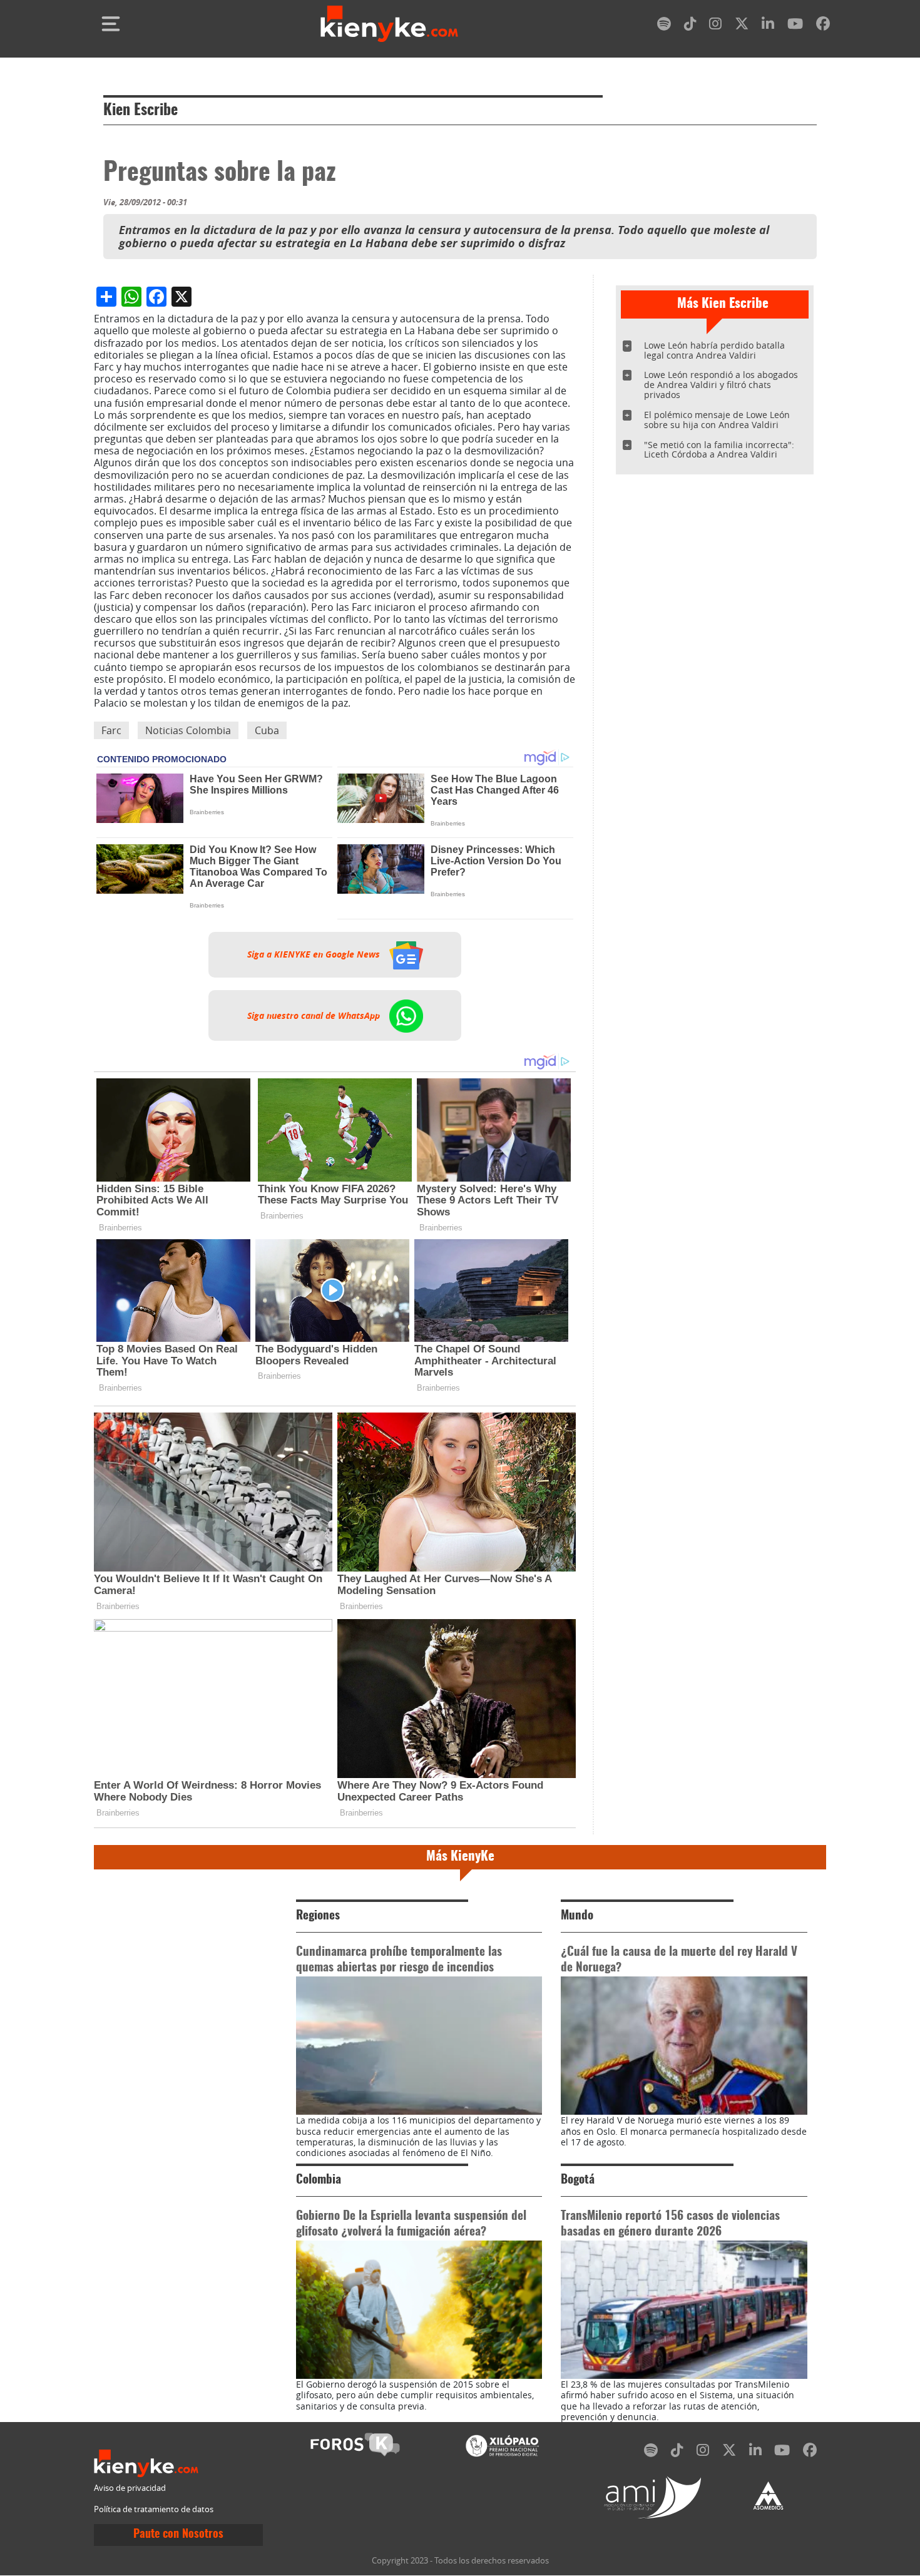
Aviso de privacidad (130, 2488)
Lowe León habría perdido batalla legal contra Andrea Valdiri (714, 350)
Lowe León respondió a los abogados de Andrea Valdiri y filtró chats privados (721, 385)
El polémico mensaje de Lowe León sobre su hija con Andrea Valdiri (717, 420)
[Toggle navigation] (111, 24)
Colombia (319, 2180)
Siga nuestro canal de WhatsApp (315, 1015)
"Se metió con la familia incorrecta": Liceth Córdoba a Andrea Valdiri (719, 450)
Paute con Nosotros (178, 2535)
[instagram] (715, 26)
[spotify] (664, 26)
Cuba (267, 730)
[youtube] (795, 26)
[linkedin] (768, 26)
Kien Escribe (141, 111)
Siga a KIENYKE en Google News (315, 954)
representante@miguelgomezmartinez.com (456, 703)
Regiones (318, 1916)
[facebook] (823, 26)
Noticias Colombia (188, 730)
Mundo (577, 1916)
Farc (111, 730)
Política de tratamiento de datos (154, 2509)
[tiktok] (690, 26)
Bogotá (578, 2180)
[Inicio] (389, 24)
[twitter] (742, 26)
